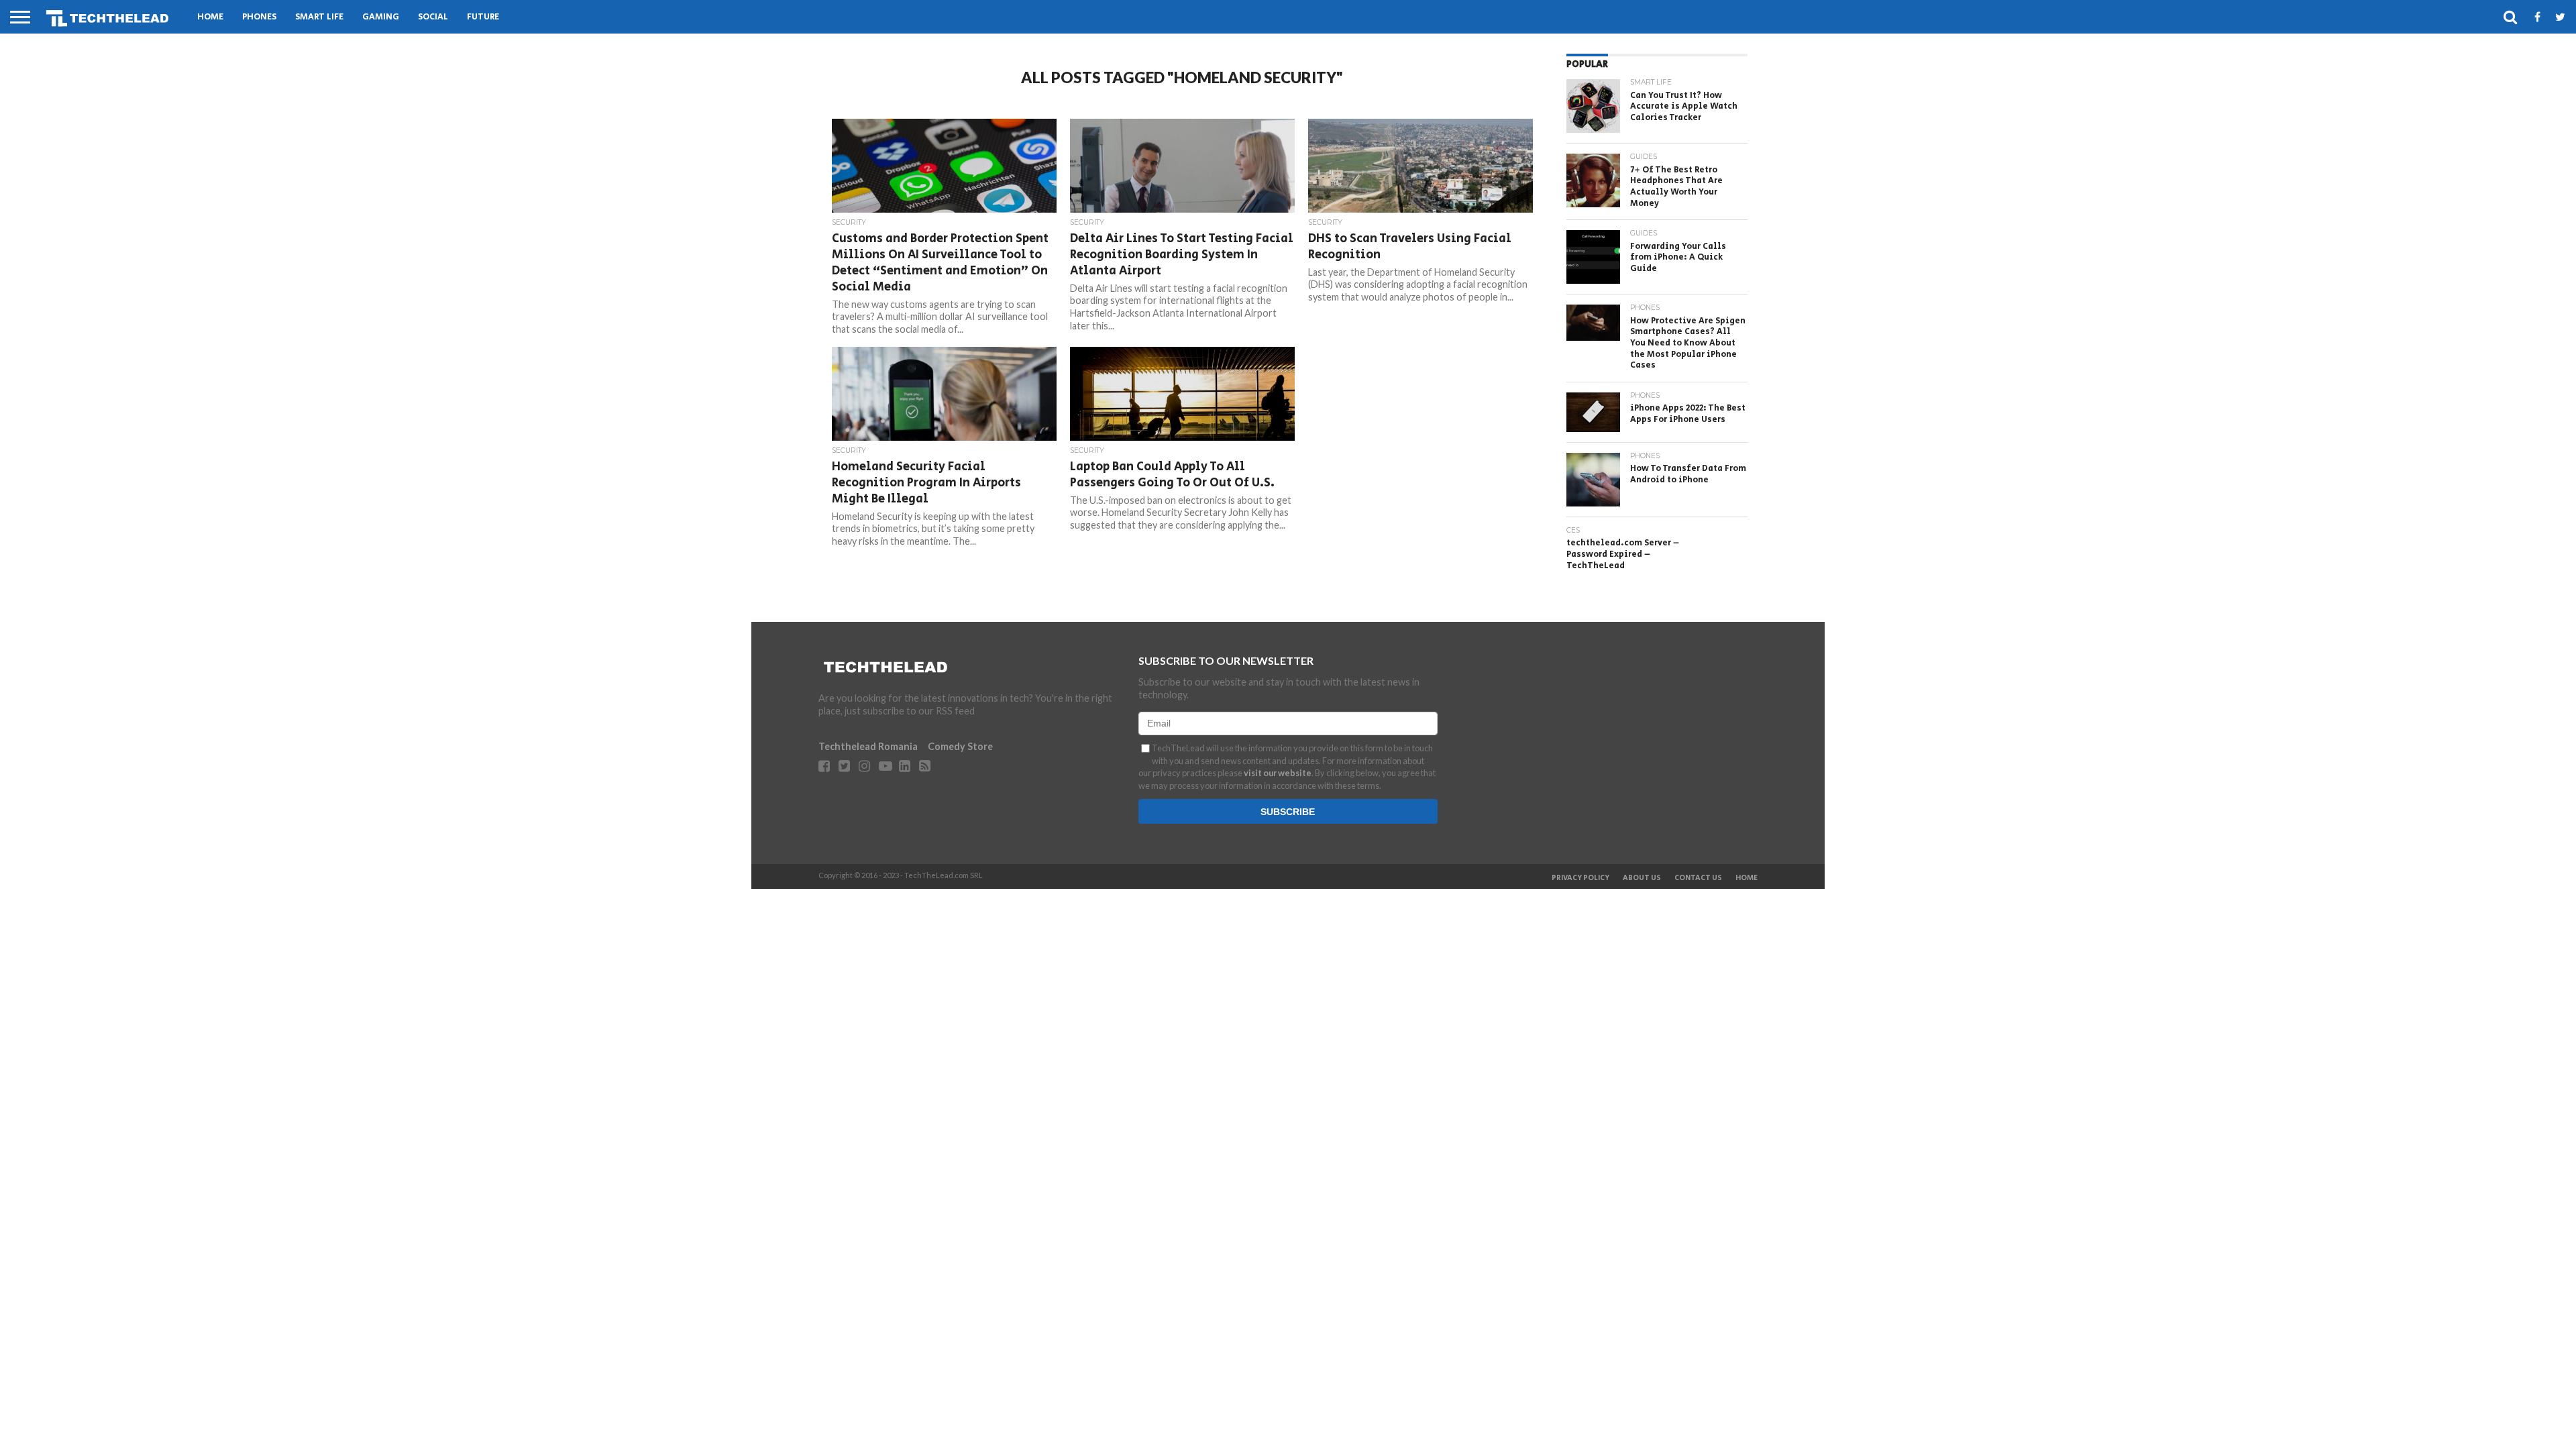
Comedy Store (960, 746)
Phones (259, 17)
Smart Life (319, 17)
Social (433, 17)
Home (210, 17)
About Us (1642, 878)
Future (483, 17)
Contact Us (1698, 878)
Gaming (381, 17)
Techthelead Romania (868, 746)
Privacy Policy (1580, 878)
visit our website (1278, 773)
